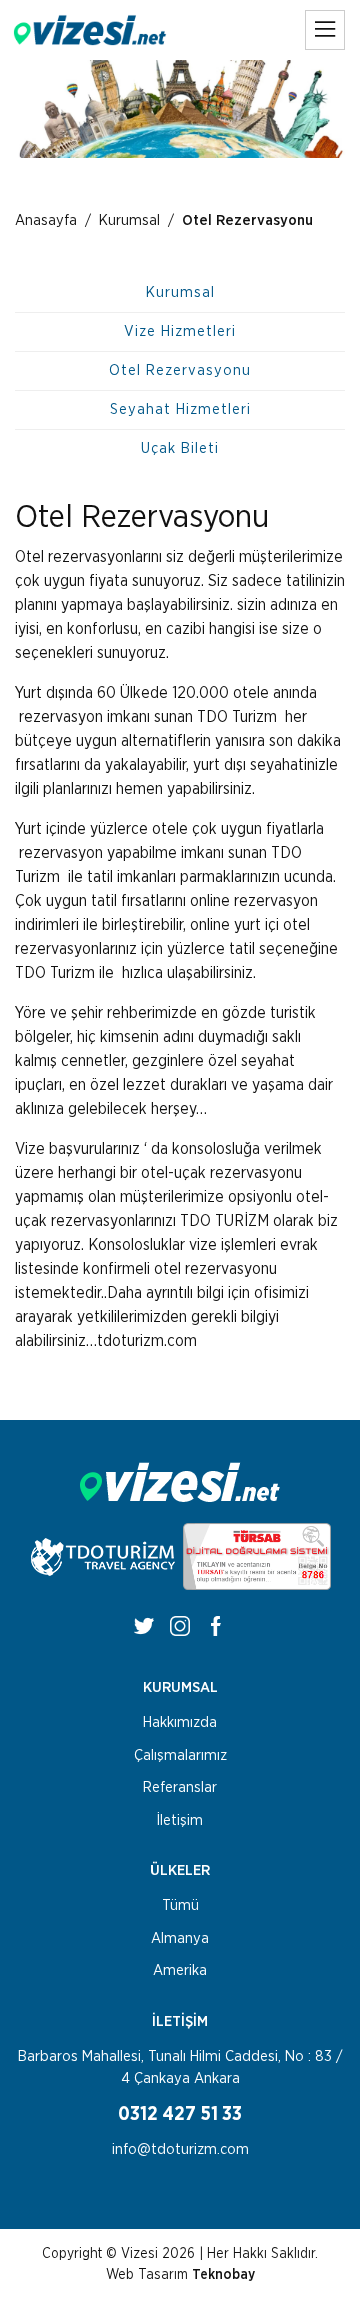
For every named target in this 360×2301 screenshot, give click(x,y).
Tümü (180, 1905)
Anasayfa (46, 220)
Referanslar (180, 1787)
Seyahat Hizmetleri (180, 409)
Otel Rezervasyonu (180, 370)
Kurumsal (129, 220)
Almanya (180, 1938)
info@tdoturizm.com (180, 2149)
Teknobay (223, 2275)
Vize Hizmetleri (180, 331)
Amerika (180, 1970)
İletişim (180, 1820)
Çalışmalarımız (180, 1755)
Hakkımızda (180, 1722)
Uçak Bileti (180, 448)
